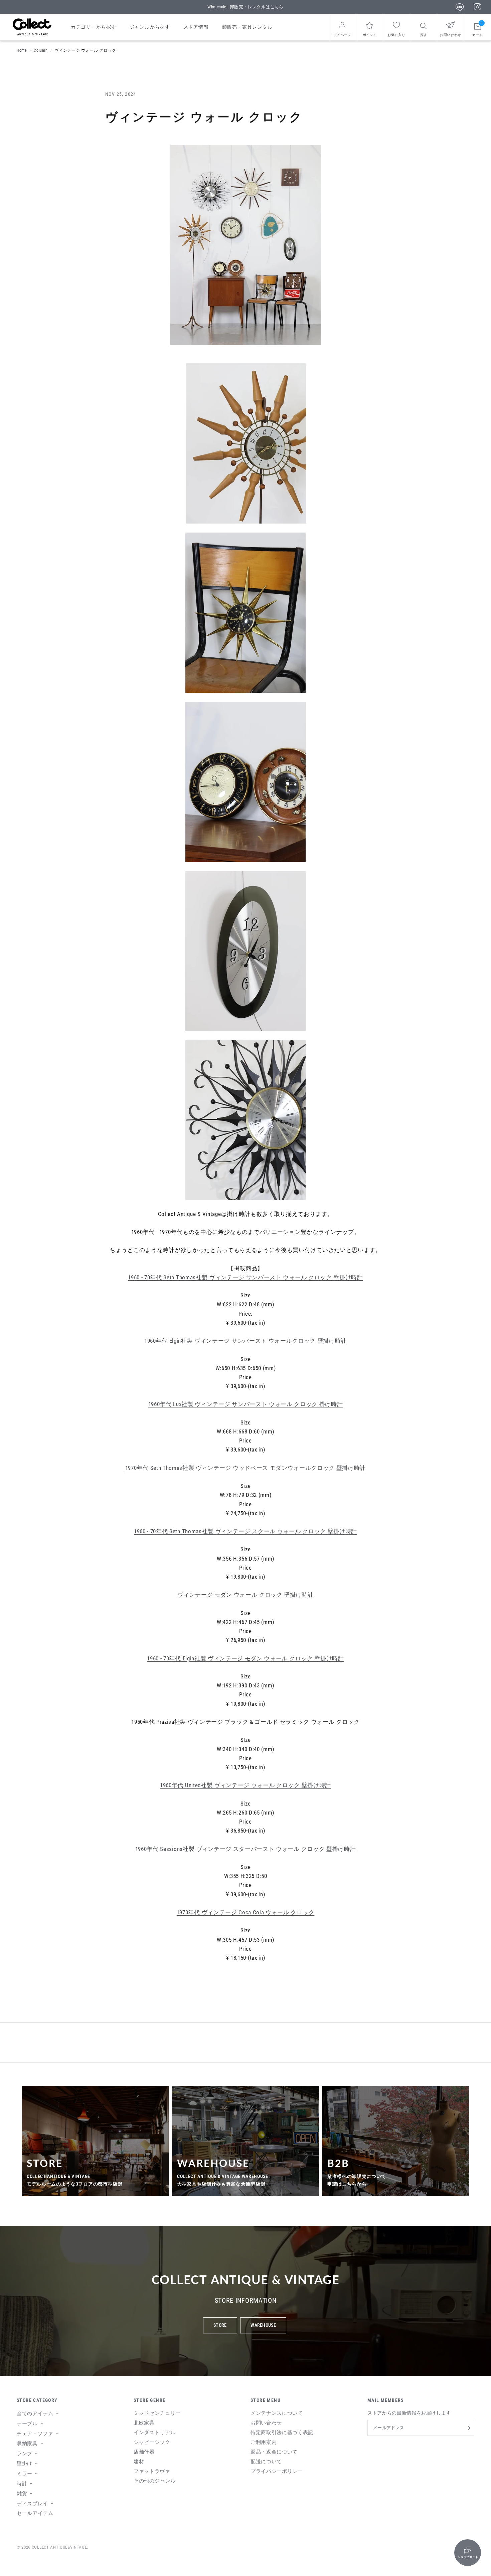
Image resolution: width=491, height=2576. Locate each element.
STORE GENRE (149, 2400)
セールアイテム (35, 2513)
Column (41, 50)
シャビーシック (152, 2442)
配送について (266, 2462)
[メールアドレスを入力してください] (468, 2428)
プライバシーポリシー (277, 2471)
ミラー (25, 2474)
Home (22, 50)
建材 (139, 2462)
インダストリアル (154, 2433)
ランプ (25, 2454)
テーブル (27, 2424)
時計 (22, 2484)
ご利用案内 (264, 2442)
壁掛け (25, 2464)
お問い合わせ (266, 2423)
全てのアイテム (35, 2413)
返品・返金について (274, 2452)
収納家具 (27, 2444)
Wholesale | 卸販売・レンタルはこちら (245, 7)
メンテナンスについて (277, 2413)
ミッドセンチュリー (157, 2413)
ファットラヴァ (152, 2471)
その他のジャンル (154, 2481)
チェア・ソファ (35, 2434)
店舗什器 (144, 2452)
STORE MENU (266, 2400)
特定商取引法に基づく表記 (282, 2433)
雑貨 (22, 2494)
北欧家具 (144, 2423)
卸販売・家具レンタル (247, 27)
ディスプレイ (32, 2504)
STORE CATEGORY (37, 2400)
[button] (220, 2325)
